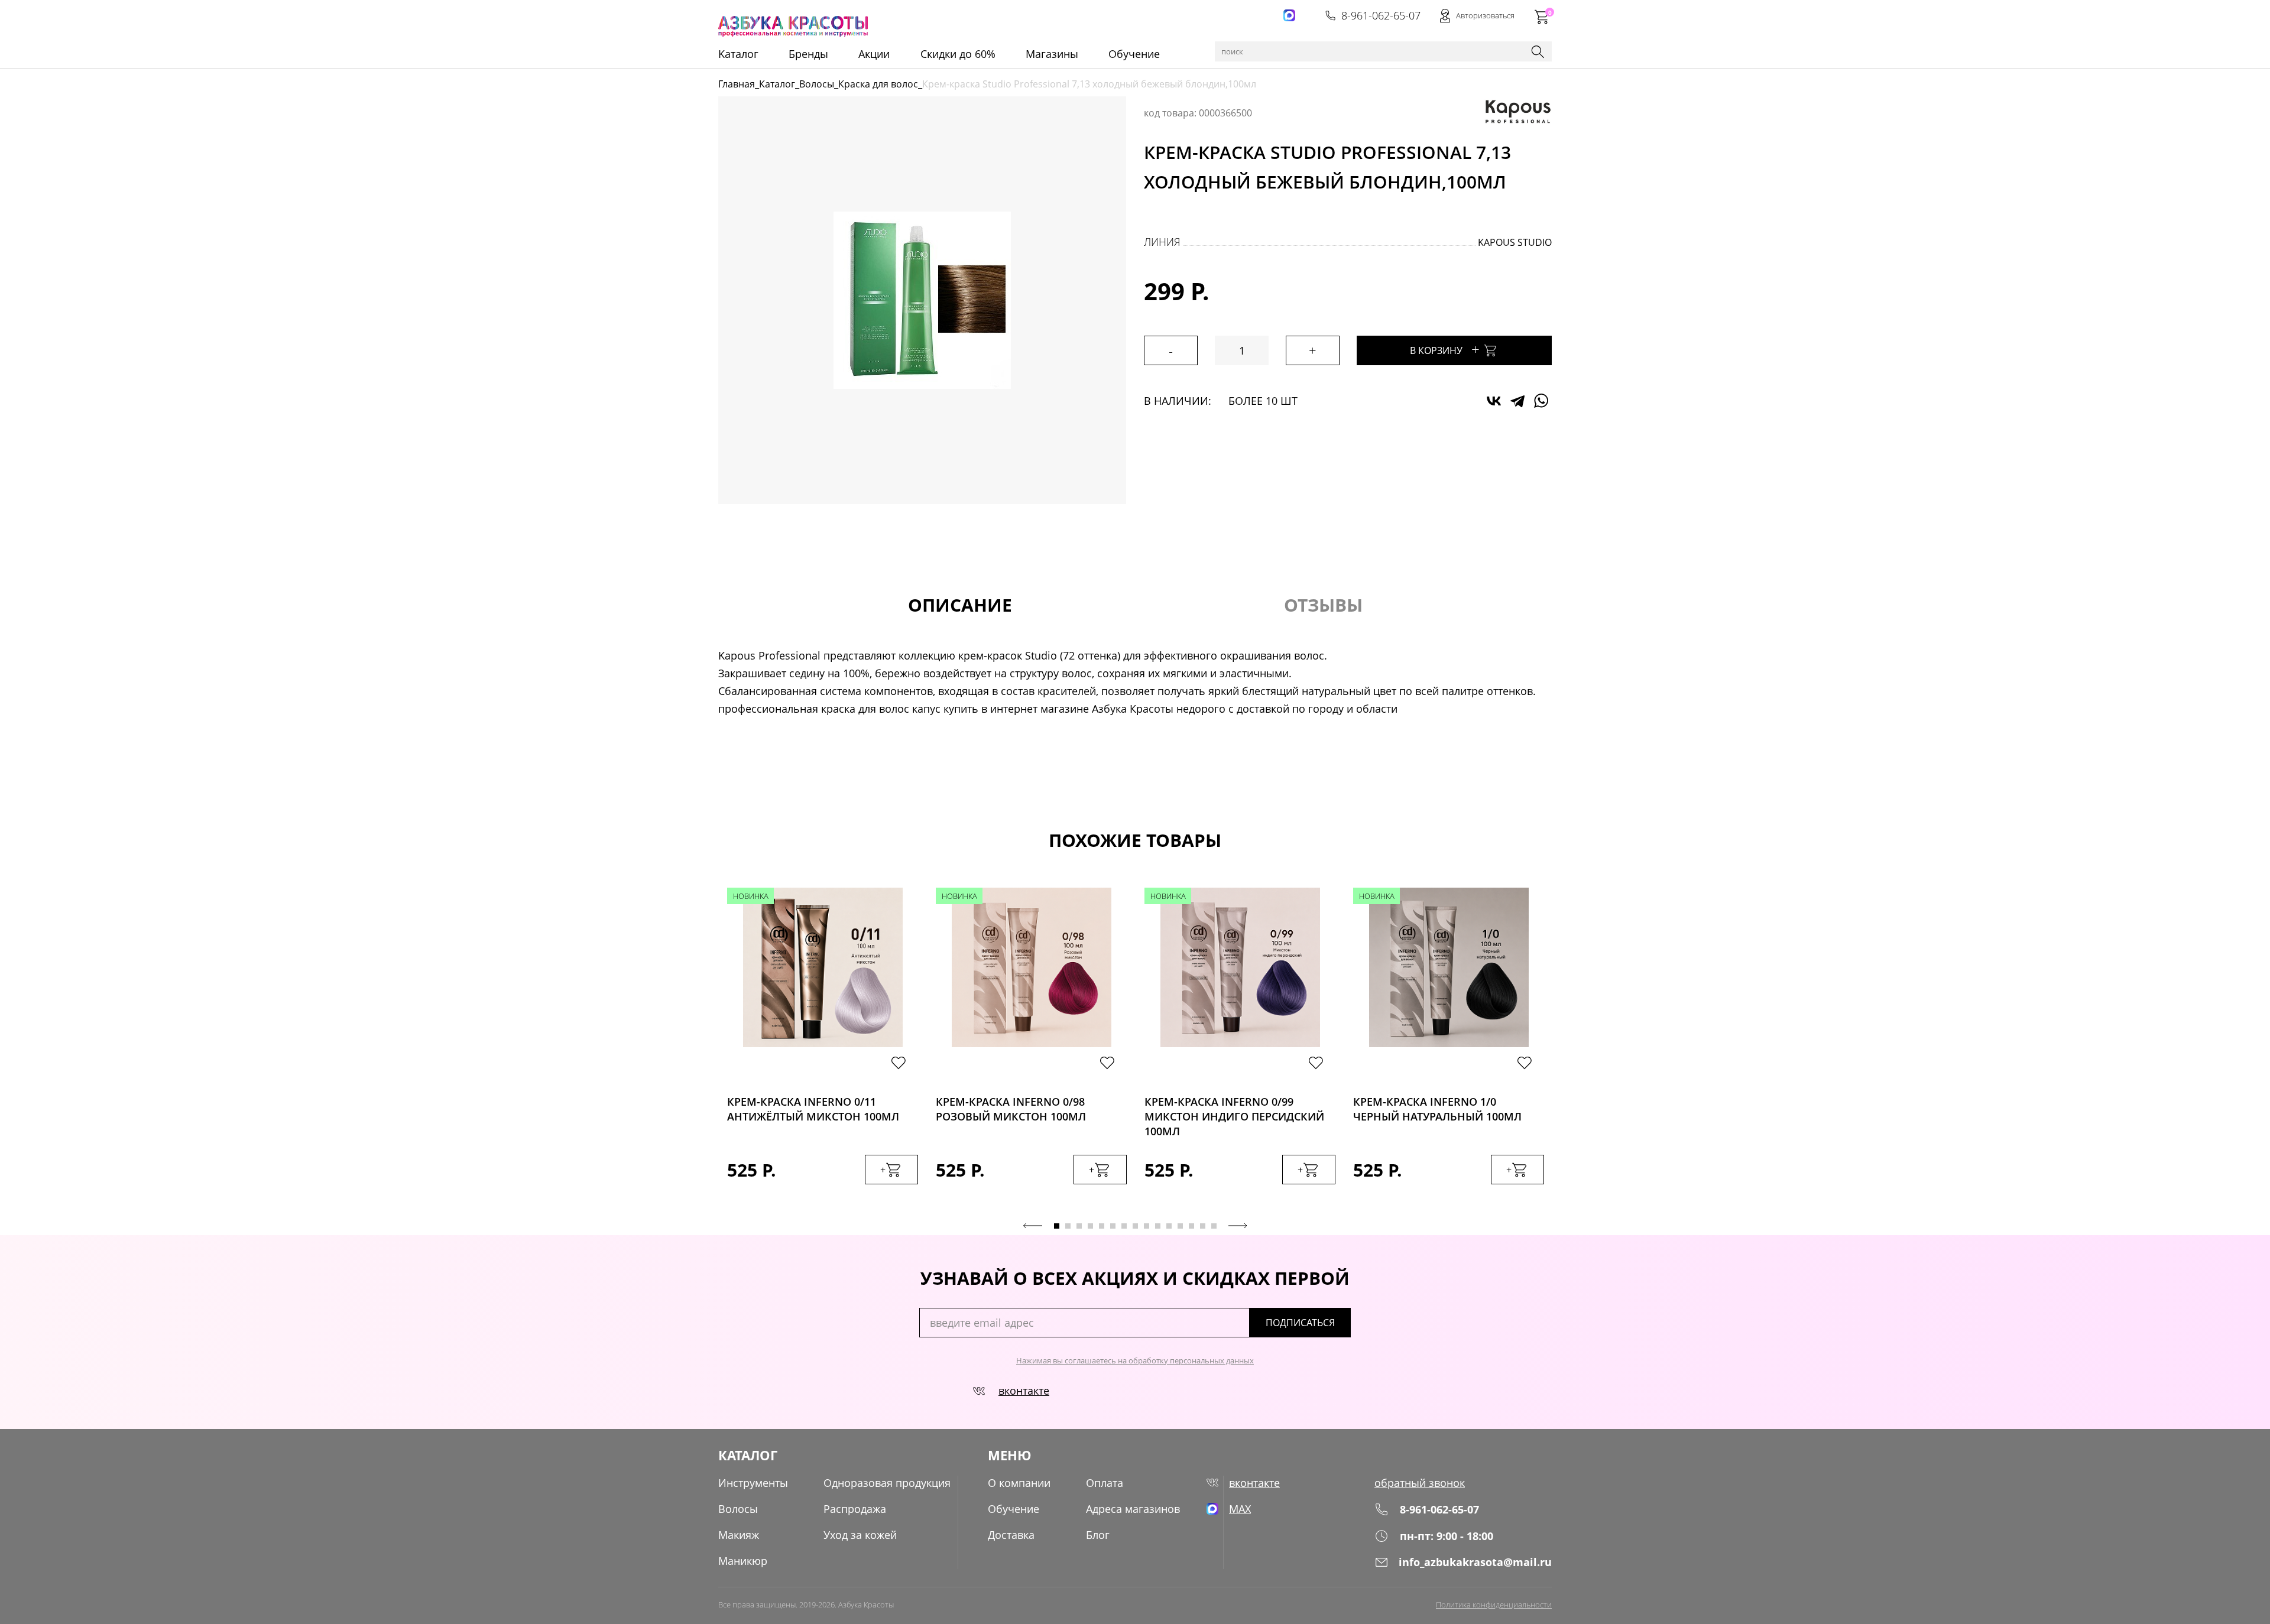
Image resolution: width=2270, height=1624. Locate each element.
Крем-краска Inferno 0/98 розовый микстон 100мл (1011, 1109)
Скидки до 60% (958, 54)
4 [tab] (1090, 1226)
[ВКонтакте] (1494, 401)
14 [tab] (1203, 1226)
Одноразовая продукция (887, 1483)
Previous (1033, 1226)
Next (1238, 1226)
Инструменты (753, 1483)
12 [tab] (1180, 1226)
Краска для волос (878, 84)
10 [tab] (1158, 1226)
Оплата (1105, 1483)
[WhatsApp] (1541, 401)
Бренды (808, 54)
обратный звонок (1420, 1483)
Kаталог (738, 54)
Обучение (1134, 54)
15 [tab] (1214, 1226)
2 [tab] (1068, 1226)
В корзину (1445, 349)
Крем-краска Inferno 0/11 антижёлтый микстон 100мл (813, 1109)
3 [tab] (1079, 1226)
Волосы (817, 84)
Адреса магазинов (1133, 1509)
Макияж (739, 1535)
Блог (1098, 1535)
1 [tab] (1057, 1226)
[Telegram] (1517, 401)
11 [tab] (1169, 1226)
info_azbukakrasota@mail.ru (1475, 1562)
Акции (874, 54)
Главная (737, 84)
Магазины (1052, 54)
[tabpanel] (823, 1048)
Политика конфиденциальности (1494, 1604)
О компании (1019, 1483)
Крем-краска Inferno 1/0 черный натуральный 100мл (1437, 1109)
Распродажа (855, 1509)
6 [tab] (1113, 1226)
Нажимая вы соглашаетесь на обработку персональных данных (1135, 1360)
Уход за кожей (860, 1535)
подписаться (1300, 1323)
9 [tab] (1147, 1226)
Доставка (1011, 1535)
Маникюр (743, 1561)
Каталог (777, 84)
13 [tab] (1191, 1226)
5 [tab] (1102, 1226)
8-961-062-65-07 (1381, 15)
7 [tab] (1124, 1226)
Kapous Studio (1515, 242)
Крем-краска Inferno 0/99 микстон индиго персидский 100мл (1234, 1113)
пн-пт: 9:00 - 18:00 (1447, 1536)
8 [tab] (1135, 1226)
